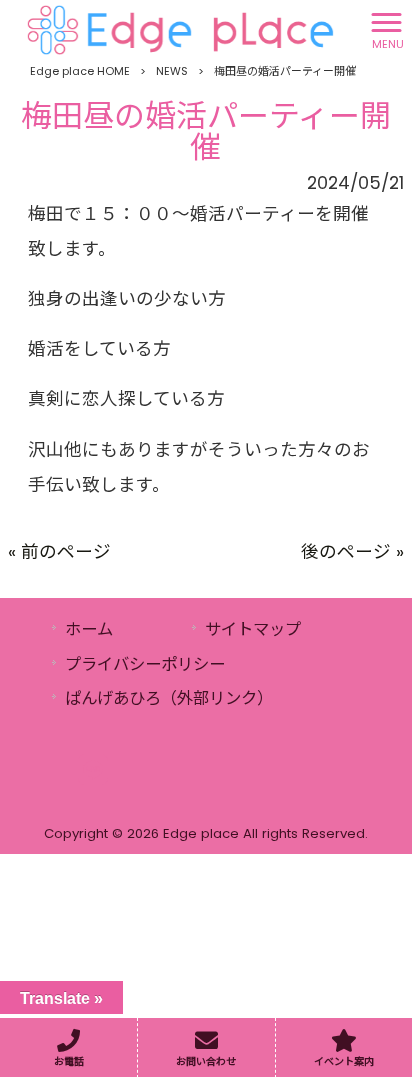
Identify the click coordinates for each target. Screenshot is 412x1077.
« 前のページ (59, 552)
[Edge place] (180, 29)
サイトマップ (253, 629)
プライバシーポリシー (145, 664)
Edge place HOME (80, 71)
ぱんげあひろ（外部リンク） (169, 698)
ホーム (89, 629)
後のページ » (352, 552)
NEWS (172, 71)
